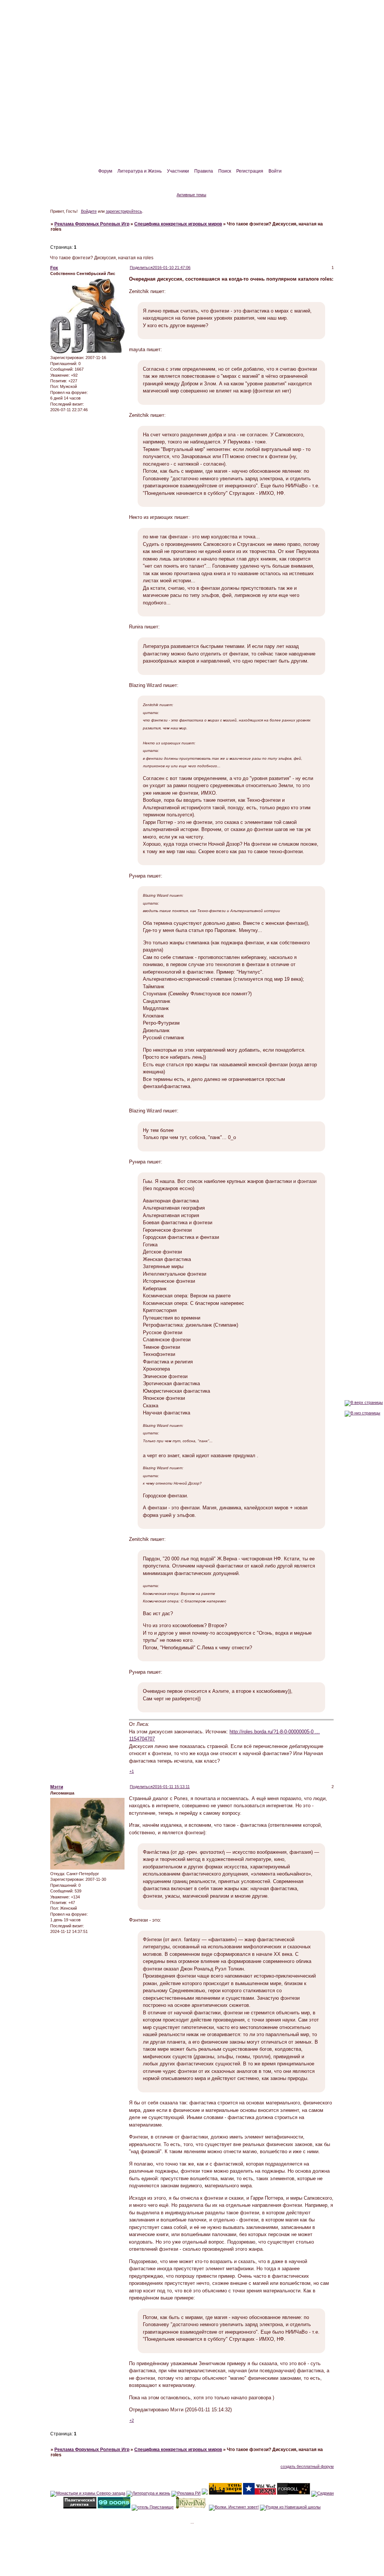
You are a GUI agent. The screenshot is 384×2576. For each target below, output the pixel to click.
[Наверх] (364, 1402)
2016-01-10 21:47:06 (172, 268)
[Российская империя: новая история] (205, 2493)
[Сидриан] (322, 2493)
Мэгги (57, 1787)
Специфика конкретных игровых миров (178, 224)
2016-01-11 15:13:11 (171, 1787)
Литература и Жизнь (139, 171)
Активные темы (191, 195)
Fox (54, 268)
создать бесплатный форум (307, 2466)
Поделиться (141, 268)
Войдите (89, 211)
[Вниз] (362, 1413)
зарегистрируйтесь (124, 211)
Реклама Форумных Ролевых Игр (92, 224)
